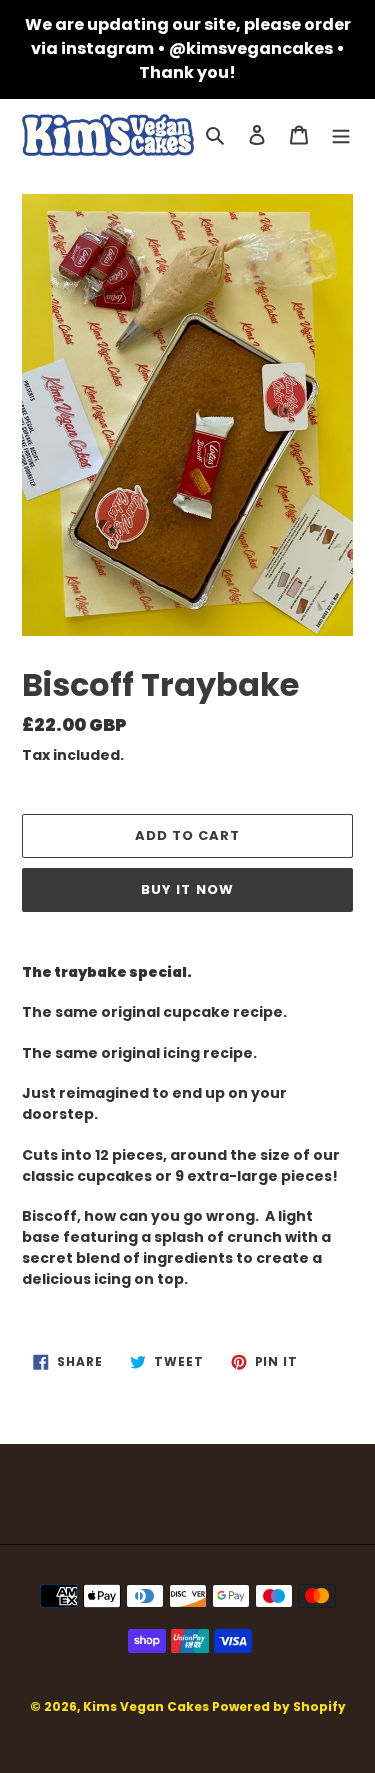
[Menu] (341, 135)
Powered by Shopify (279, 1706)
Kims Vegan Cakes (146, 1706)
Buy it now (187, 889)
